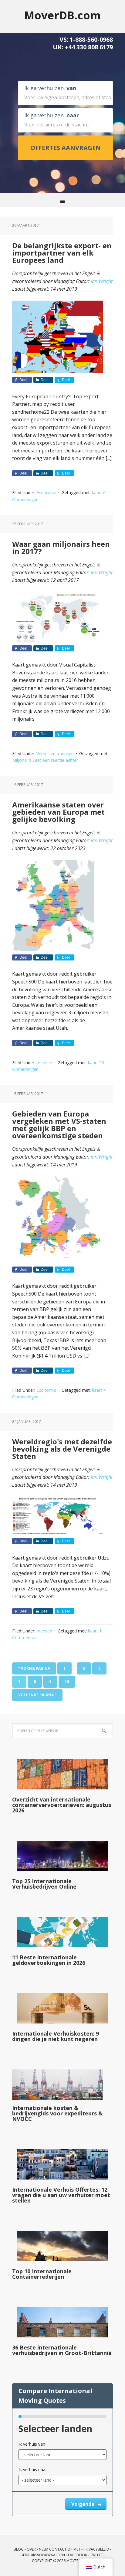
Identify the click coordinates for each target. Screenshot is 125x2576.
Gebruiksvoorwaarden (43, 2555)
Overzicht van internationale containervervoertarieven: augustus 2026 (62, 1805)
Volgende (83, 2504)
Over (31, 2549)
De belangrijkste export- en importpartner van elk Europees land (62, 253)
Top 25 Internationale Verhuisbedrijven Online (44, 1884)
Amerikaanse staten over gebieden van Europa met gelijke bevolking (58, 812)
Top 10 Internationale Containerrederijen (42, 2274)
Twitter (97, 2555)
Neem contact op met (60, 2549)
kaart (97, 492)
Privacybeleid (96, 2549)
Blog (19, 2549)
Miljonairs (22, 760)
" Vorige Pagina (34, 1668)
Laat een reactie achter (55, 760)
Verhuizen (46, 753)
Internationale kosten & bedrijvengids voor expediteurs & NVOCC (57, 2113)
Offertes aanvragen (66, 148)
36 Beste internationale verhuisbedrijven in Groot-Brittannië (62, 2350)
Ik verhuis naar (33, 2469)
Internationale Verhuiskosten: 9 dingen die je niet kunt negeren (56, 2036)
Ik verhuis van (32, 2444)
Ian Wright (102, 281)
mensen (66, 753)
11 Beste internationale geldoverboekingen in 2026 (49, 1960)
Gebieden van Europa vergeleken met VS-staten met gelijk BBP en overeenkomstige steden (59, 1125)
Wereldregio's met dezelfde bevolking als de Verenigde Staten (62, 1449)
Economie (46, 492)
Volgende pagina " (37, 1695)
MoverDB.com (62, 15)
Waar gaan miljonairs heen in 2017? (61, 548)
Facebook (78, 2555)
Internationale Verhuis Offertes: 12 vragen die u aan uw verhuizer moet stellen (61, 2195)
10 (67, 1682)
